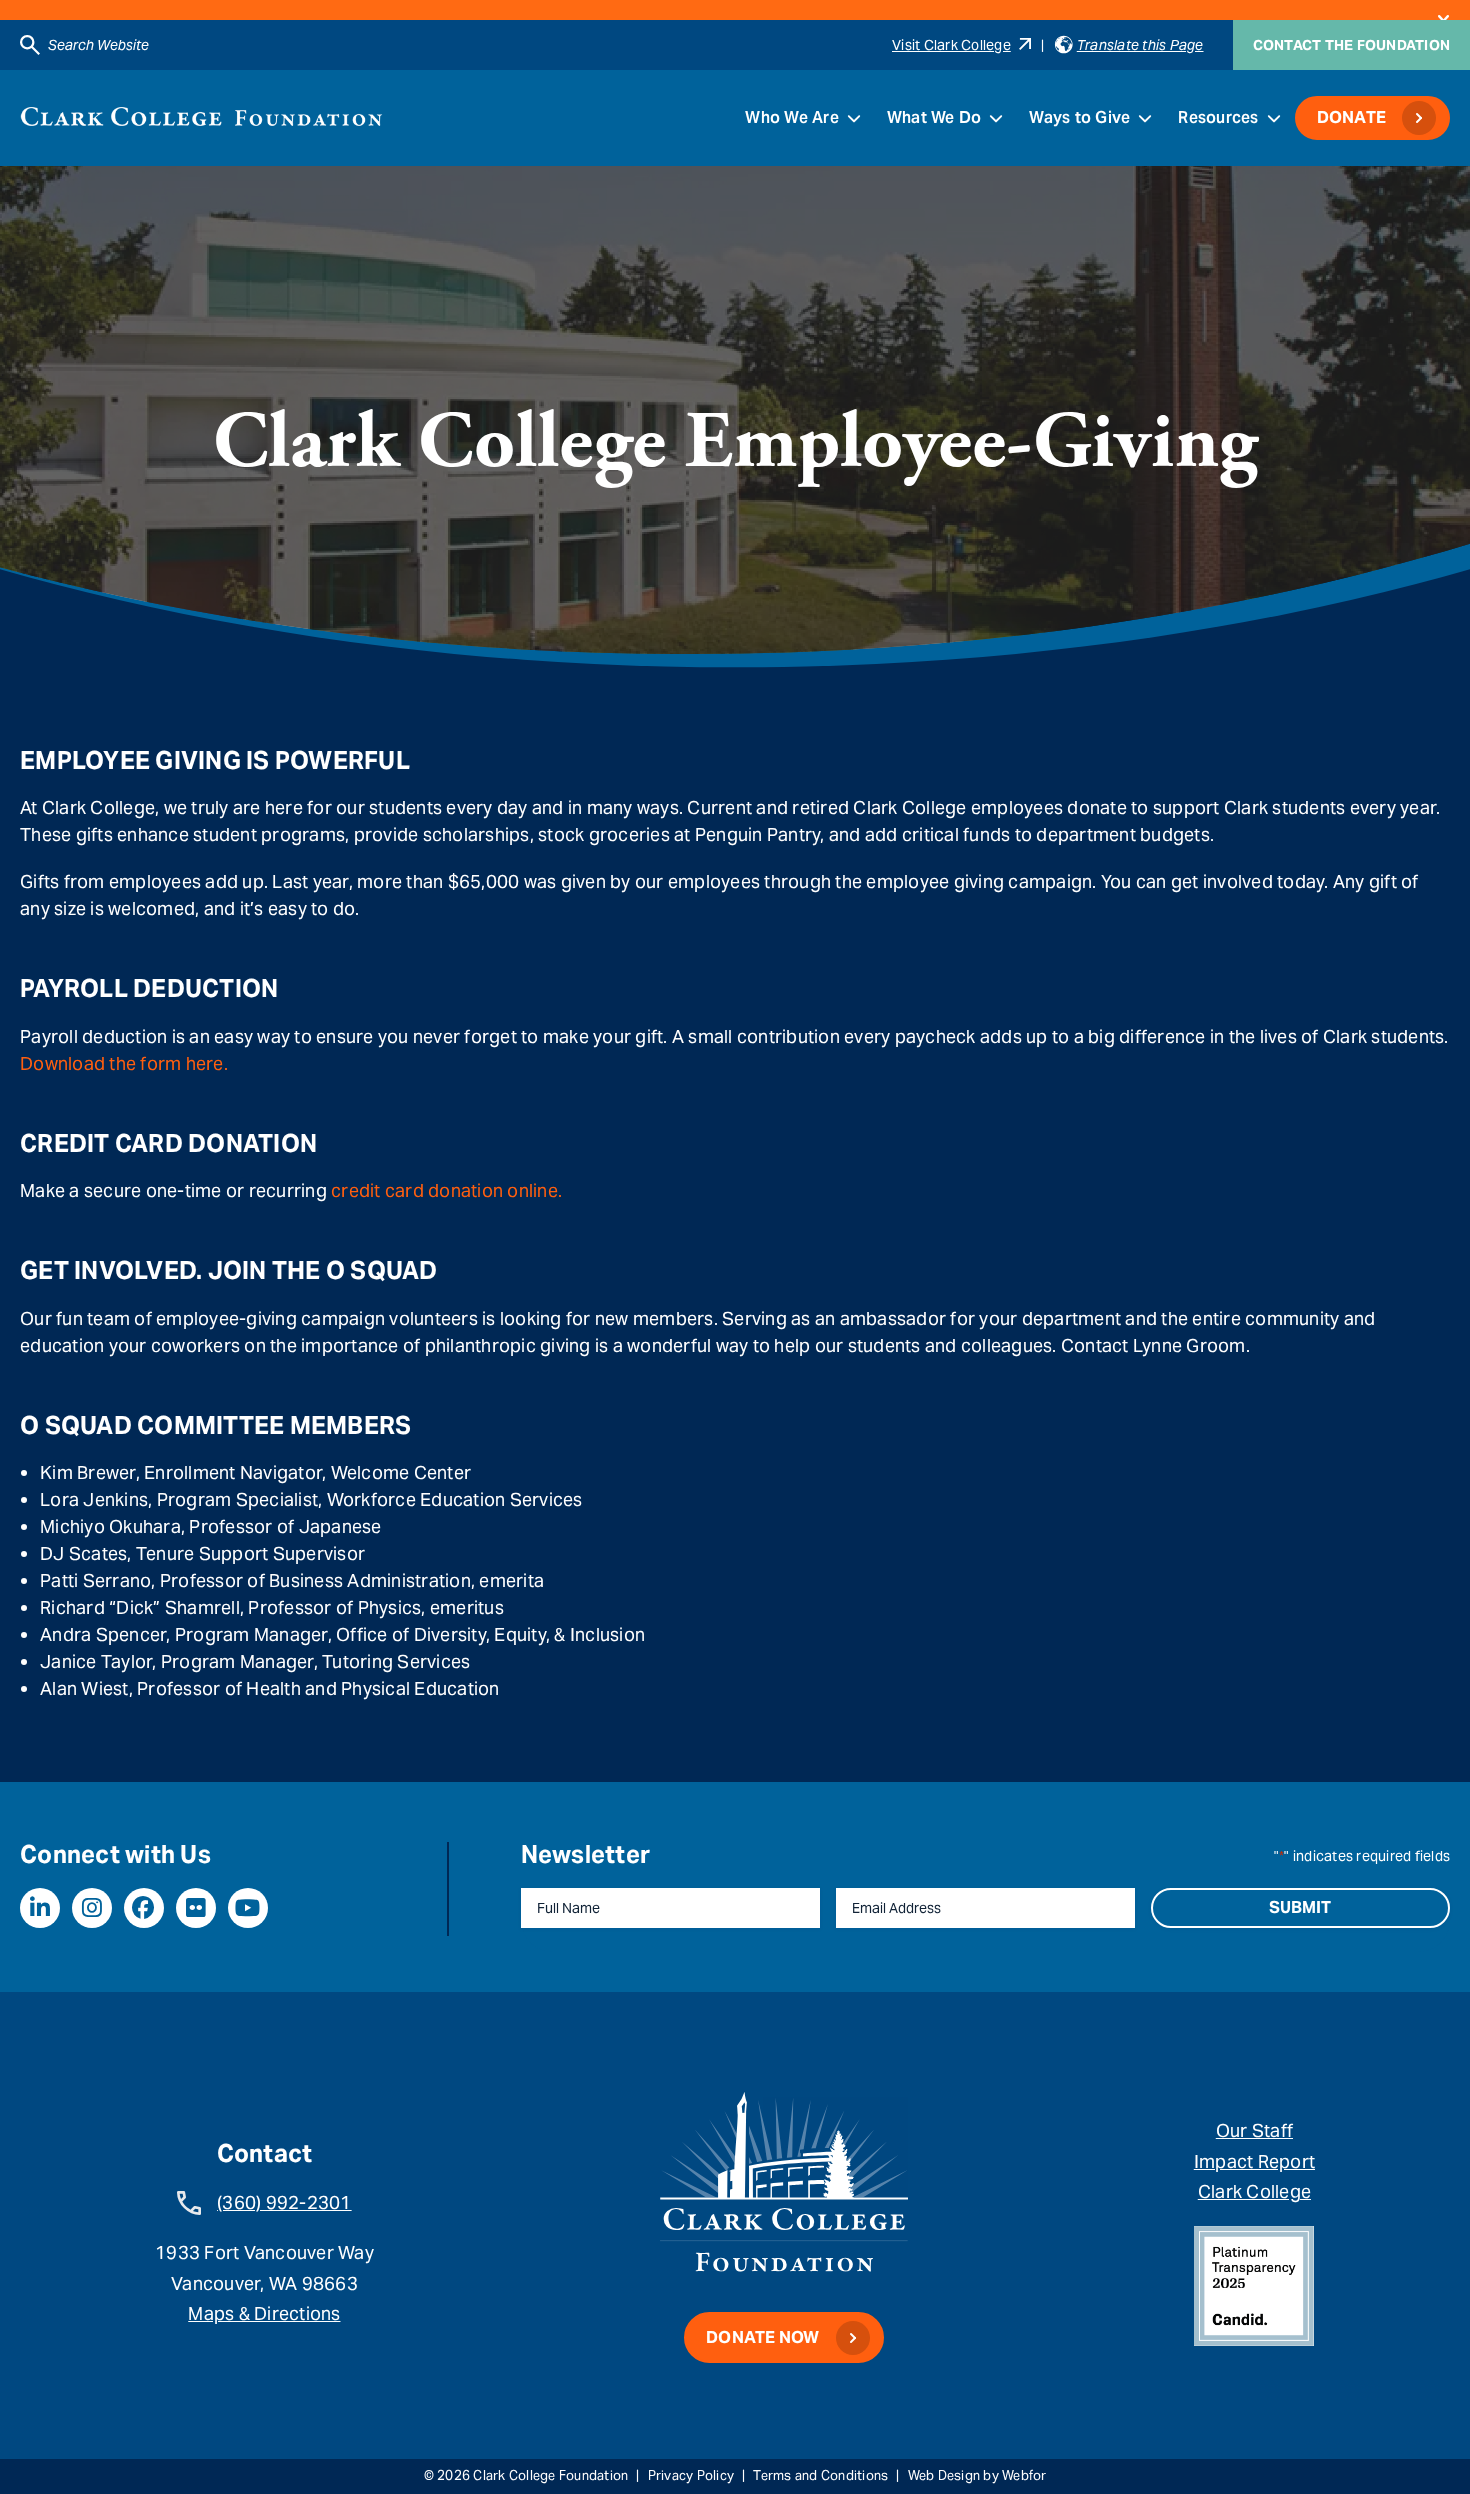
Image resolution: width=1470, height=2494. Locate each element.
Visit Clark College (951, 45)
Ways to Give (1079, 117)
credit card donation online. (446, 1190)
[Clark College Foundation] (201, 116)
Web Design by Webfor (977, 2475)
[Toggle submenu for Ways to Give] (1145, 118)
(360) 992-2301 (284, 2202)
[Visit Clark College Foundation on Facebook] (144, 1908)
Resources (1218, 117)
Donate (1352, 117)
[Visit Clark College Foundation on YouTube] (248, 1908)
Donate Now (763, 2337)
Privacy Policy (691, 2475)
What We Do (934, 117)
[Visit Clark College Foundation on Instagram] (92, 1908)
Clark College (1254, 2191)
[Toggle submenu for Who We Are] (854, 118)
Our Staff (1254, 2130)
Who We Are (792, 117)
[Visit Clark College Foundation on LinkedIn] (40, 1908)
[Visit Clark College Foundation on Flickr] (196, 1908)
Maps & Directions (264, 2313)
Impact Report (1254, 2161)
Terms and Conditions (820, 2475)
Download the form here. (124, 1063)
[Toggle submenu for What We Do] (996, 118)
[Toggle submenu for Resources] (1274, 118)
